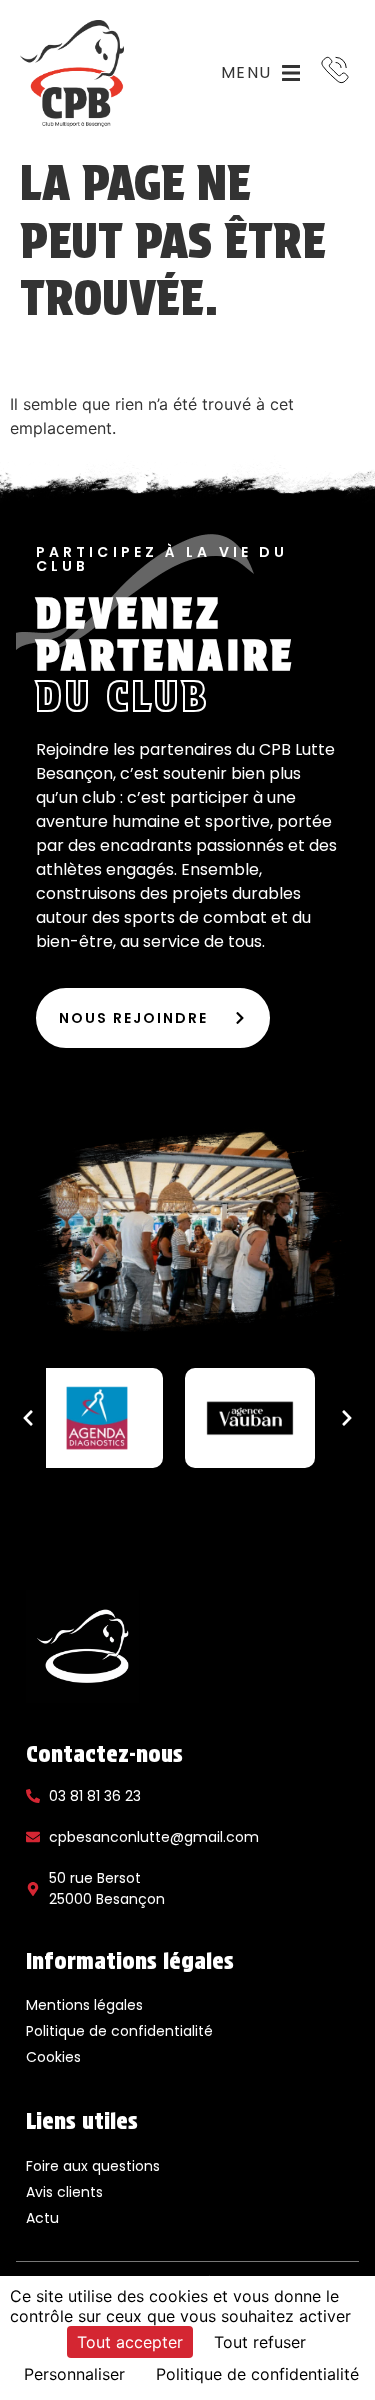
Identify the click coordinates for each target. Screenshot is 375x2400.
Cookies (53, 2057)
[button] (28, 1418)
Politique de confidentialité (119, 2031)
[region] (187, 1418)
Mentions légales (84, 2005)
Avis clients (64, 2192)
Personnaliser (74, 2374)
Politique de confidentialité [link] (257, 2374)
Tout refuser (260, 2342)
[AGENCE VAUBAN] (250, 1418)
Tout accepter (130, 2342)
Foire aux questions (93, 2166)
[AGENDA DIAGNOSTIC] (97, 1418)
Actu (42, 2218)
